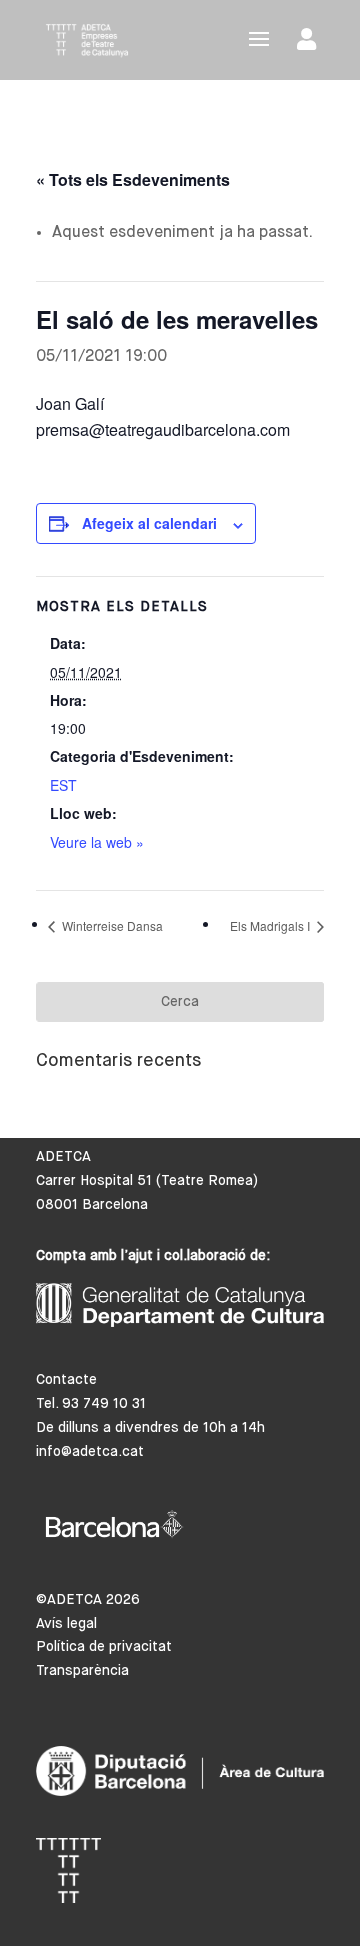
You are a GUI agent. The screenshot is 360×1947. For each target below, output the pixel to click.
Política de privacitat (104, 1647)
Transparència (82, 1671)
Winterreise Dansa (111, 925)
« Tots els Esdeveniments (133, 179)
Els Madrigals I (271, 925)
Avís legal (66, 1624)
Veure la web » (97, 842)
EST (63, 785)
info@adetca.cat (90, 1452)
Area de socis (310, 43)
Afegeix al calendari (149, 523)
